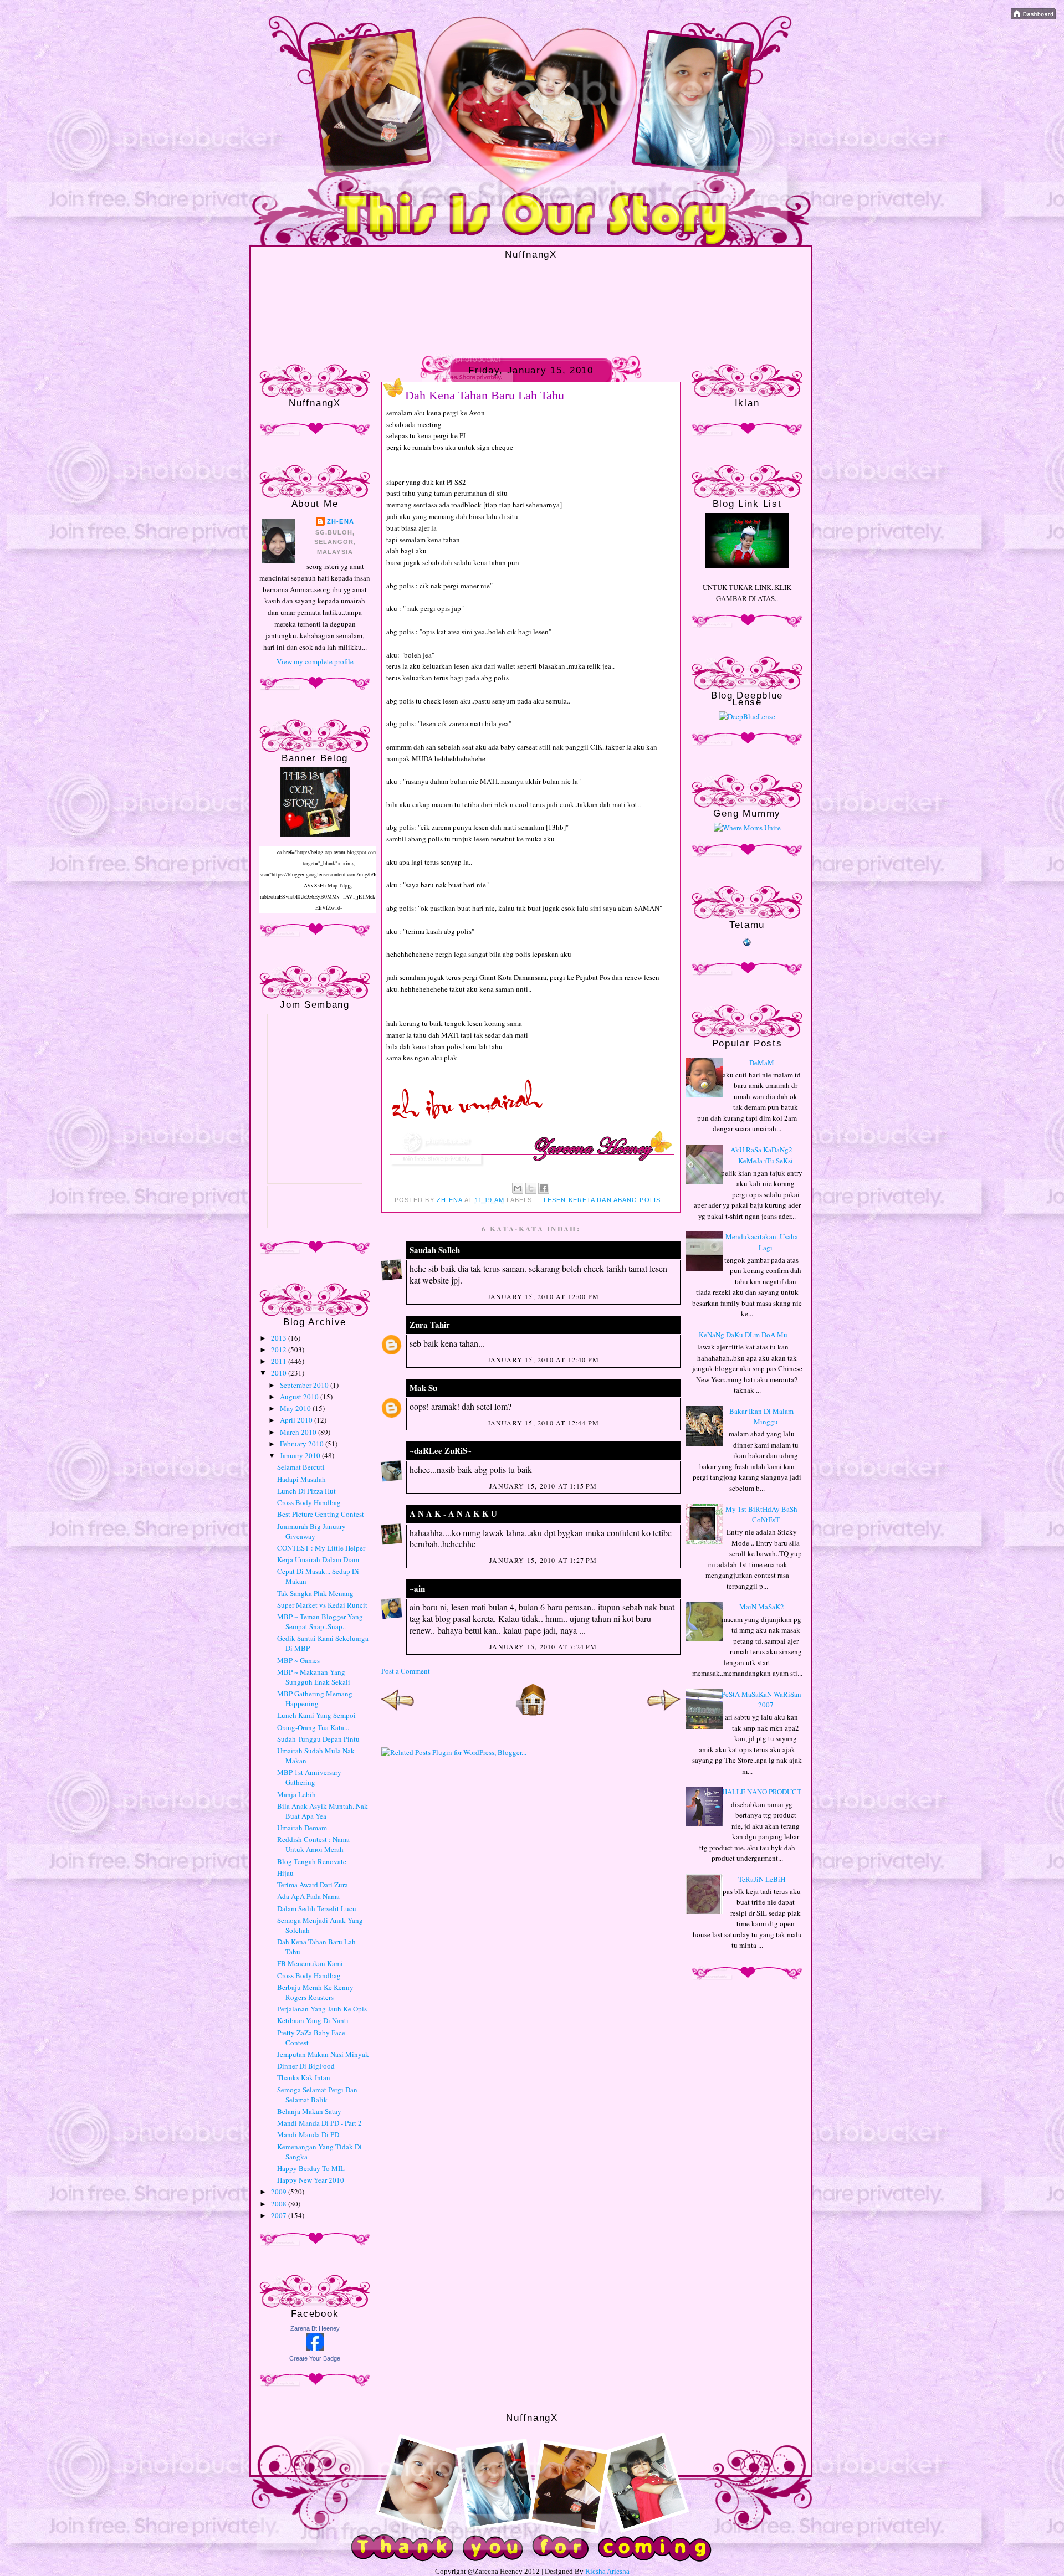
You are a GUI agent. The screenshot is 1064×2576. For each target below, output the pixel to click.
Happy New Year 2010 (311, 2180)
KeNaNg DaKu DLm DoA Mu (743, 1335)
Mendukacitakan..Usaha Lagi (762, 1242)
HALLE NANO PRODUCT (762, 1792)
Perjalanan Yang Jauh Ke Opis (322, 2009)
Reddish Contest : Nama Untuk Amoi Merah (313, 1844)
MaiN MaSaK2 (762, 1607)
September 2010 (305, 1385)
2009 (280, 2192)
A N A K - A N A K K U (453, 1513)
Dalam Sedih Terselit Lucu (317, 1908)
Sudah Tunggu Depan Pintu (318, 1739)
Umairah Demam (302, 1828)
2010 (280, 1373)
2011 (280, 1361)
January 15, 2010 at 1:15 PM (543, 1486)
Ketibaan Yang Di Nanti (313, 2020)
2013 (280, 1338)
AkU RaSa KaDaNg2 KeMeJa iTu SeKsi (762, 1155)
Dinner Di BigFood (306, 2066)
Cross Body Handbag (309, 1502)
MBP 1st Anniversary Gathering (309, 1777)
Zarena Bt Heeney (315, 2328)
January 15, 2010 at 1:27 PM (543, 1560)
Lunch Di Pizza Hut (306, 1491)
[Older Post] (664, 1713)
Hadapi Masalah (301, 1479)
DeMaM (762, 1063)
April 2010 (297, 1420)
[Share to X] (531, 1188)
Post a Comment (406, 1671)
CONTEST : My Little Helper (321, 1548)
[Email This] (518, 1188)
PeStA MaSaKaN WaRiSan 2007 (761, 1700)
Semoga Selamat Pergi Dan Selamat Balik (317, 2095)
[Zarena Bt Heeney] (315, 2348)
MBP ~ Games (298, 1660)
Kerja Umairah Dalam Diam (318, 1559)
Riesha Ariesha (607, 2571)
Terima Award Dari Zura (313, 1885)
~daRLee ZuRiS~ (441, 1450)
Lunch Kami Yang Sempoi (316, 1715)
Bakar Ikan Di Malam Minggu (761, 1417)
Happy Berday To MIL (311, 2168)
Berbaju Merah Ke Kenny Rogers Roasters (315, 1992)
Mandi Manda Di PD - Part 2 (319, 2123)
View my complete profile (315, 661)
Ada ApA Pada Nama (308, 1896)
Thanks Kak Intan (304, 2077)
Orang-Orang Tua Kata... (313, 1727)
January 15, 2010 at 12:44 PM (544, 1423)
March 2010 (299, 1432)
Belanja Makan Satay (309, 2111)
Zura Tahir (430, 1325)
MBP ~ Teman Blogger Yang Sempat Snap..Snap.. (320, 1621)
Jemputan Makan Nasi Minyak (323, 2054)
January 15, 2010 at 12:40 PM (544, 1359)
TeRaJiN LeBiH (762, 1879)
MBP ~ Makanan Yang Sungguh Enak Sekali (314, 1677)
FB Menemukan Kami (310, 1963)
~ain (417, 1588)
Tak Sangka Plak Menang (315, 1593)
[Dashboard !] (1033, 17)
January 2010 (301, 1455)
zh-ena (341, 521)
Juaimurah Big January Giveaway (311, 1531)
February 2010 (303, 1444)
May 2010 (296, 1408)
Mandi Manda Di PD (308, 2134)
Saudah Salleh (435, 1250)
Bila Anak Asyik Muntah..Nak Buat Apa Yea (323, 1811)
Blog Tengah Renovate (312, 1861)
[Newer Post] (398, 1713)
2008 (280, 2204)
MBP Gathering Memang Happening (315, 1698)
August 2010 (300, 1397)
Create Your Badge (315, 2358)
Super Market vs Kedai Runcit (322, 1605)
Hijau (285, 1873)
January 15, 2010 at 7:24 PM (543, 1646)
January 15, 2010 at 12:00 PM (544, 1296)
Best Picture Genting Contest (321, 1514)
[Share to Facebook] (544, 1188)
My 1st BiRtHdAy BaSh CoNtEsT (761, 1515)
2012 (280, 1349)
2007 (280, 2215)
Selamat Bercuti (301, 1467)
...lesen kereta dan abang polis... (602, 1200)
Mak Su (423, 1388)
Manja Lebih (296, 1794)
